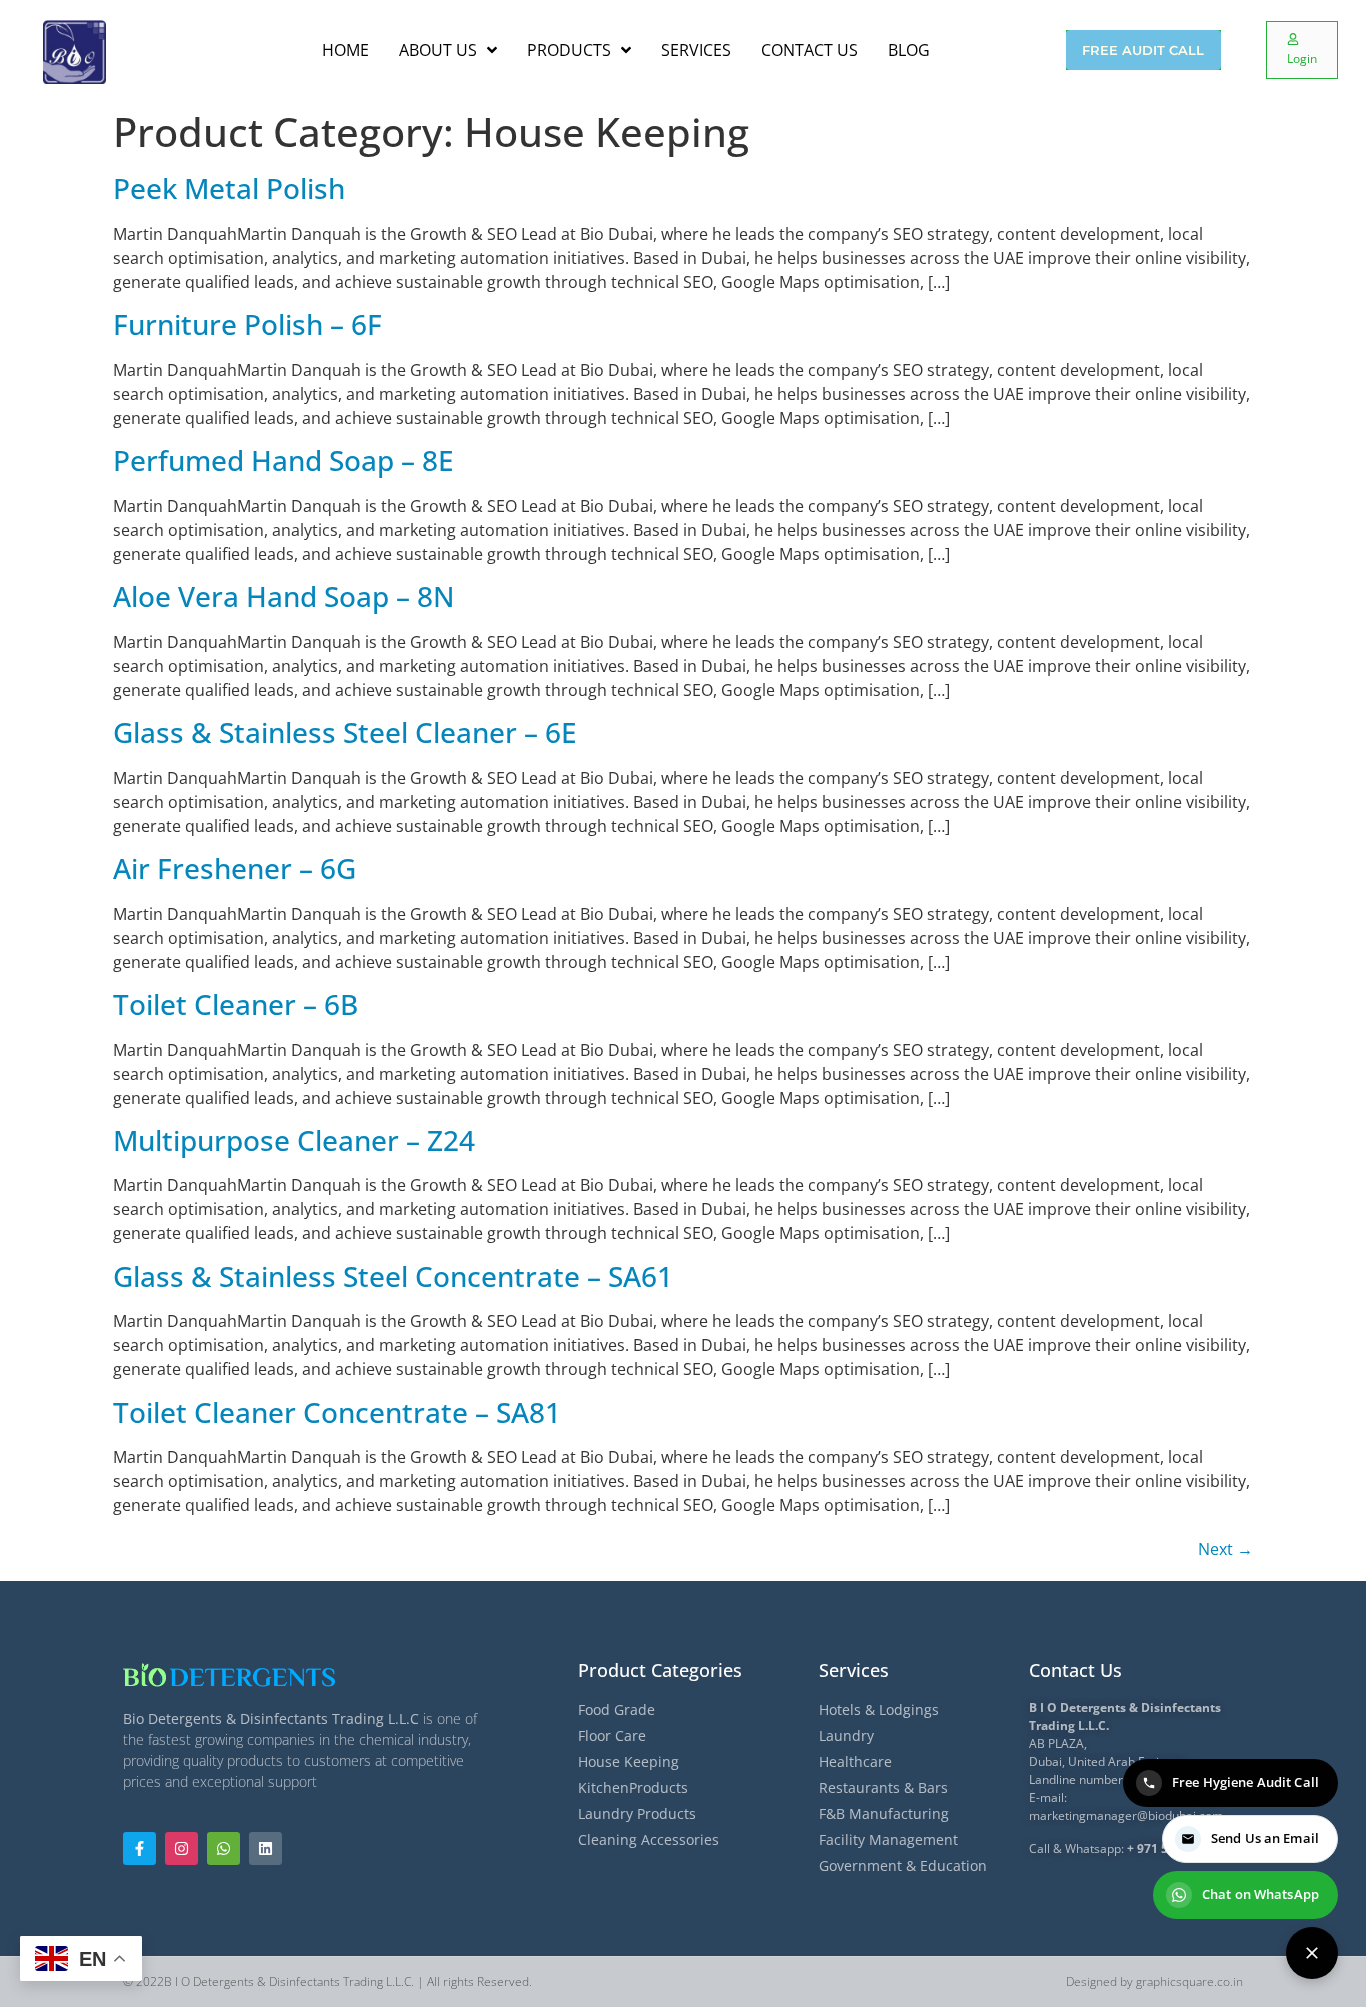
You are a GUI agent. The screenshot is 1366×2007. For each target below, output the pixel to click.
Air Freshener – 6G (234, 868)
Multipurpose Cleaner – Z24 (294, 1140)
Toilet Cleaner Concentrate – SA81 (337, 1412)
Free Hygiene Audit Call (1245, 1782)
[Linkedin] (265, 1848)
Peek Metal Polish (229, 188)
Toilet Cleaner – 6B (235, 1004)
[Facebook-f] (139, 1848)
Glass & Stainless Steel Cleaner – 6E (345, 732)
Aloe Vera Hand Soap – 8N (284, 596)
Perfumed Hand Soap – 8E (283, 460)
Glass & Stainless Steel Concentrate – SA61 (393, 1276)
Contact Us (1075, 1670)
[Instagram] (181, 1848)
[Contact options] (1312, 1953)
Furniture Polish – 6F (247, 324)
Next (1225, 1549)
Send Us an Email (1265, 1838)
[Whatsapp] (223, 1848)
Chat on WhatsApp (1260, 1894)
